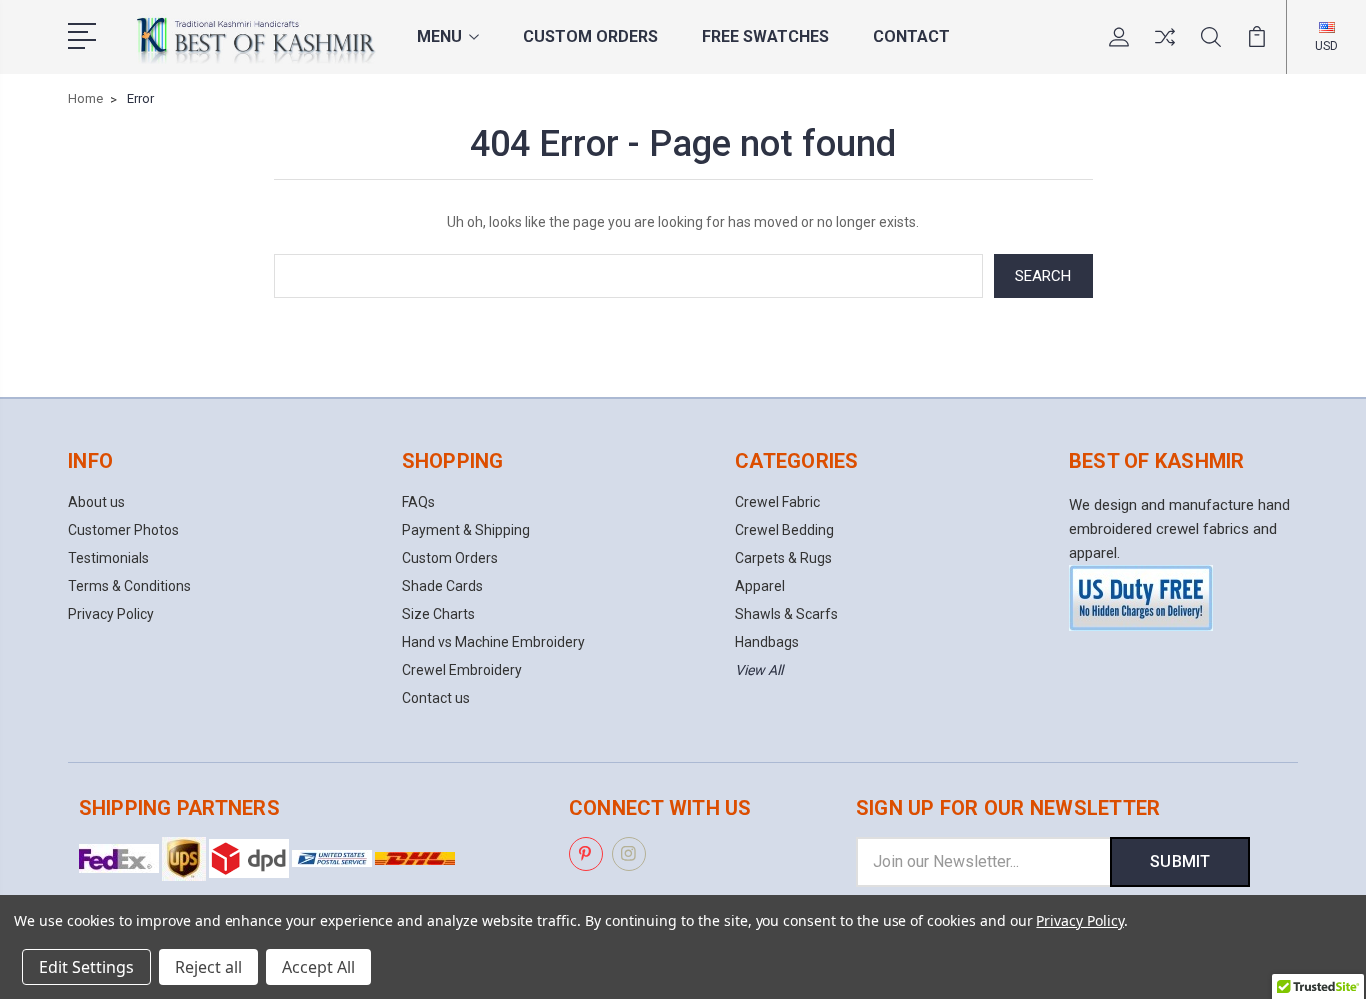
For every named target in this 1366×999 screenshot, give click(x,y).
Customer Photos (123, 530)
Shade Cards (442, 586)
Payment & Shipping (466, 530)
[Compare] (1165, 49)
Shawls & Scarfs (786, 614)
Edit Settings (86, 967)
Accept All (318, 967)
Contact (911, 36)
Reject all (208, 967)
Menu (439, 36)
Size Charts (438, 614)
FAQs (418, 502)
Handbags (767, 642)
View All (759, 670)
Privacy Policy (111, 614)
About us (96, 502)
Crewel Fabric (777, 502)
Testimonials (108, 558)
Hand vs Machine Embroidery (493, 642)
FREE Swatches (765, 36)
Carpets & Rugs (783, 558)
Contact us (436, 698)
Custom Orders (590, 36)
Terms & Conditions (129, 586)
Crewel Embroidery (462, 670)
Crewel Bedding (784, 530)
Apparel (760, 586)
